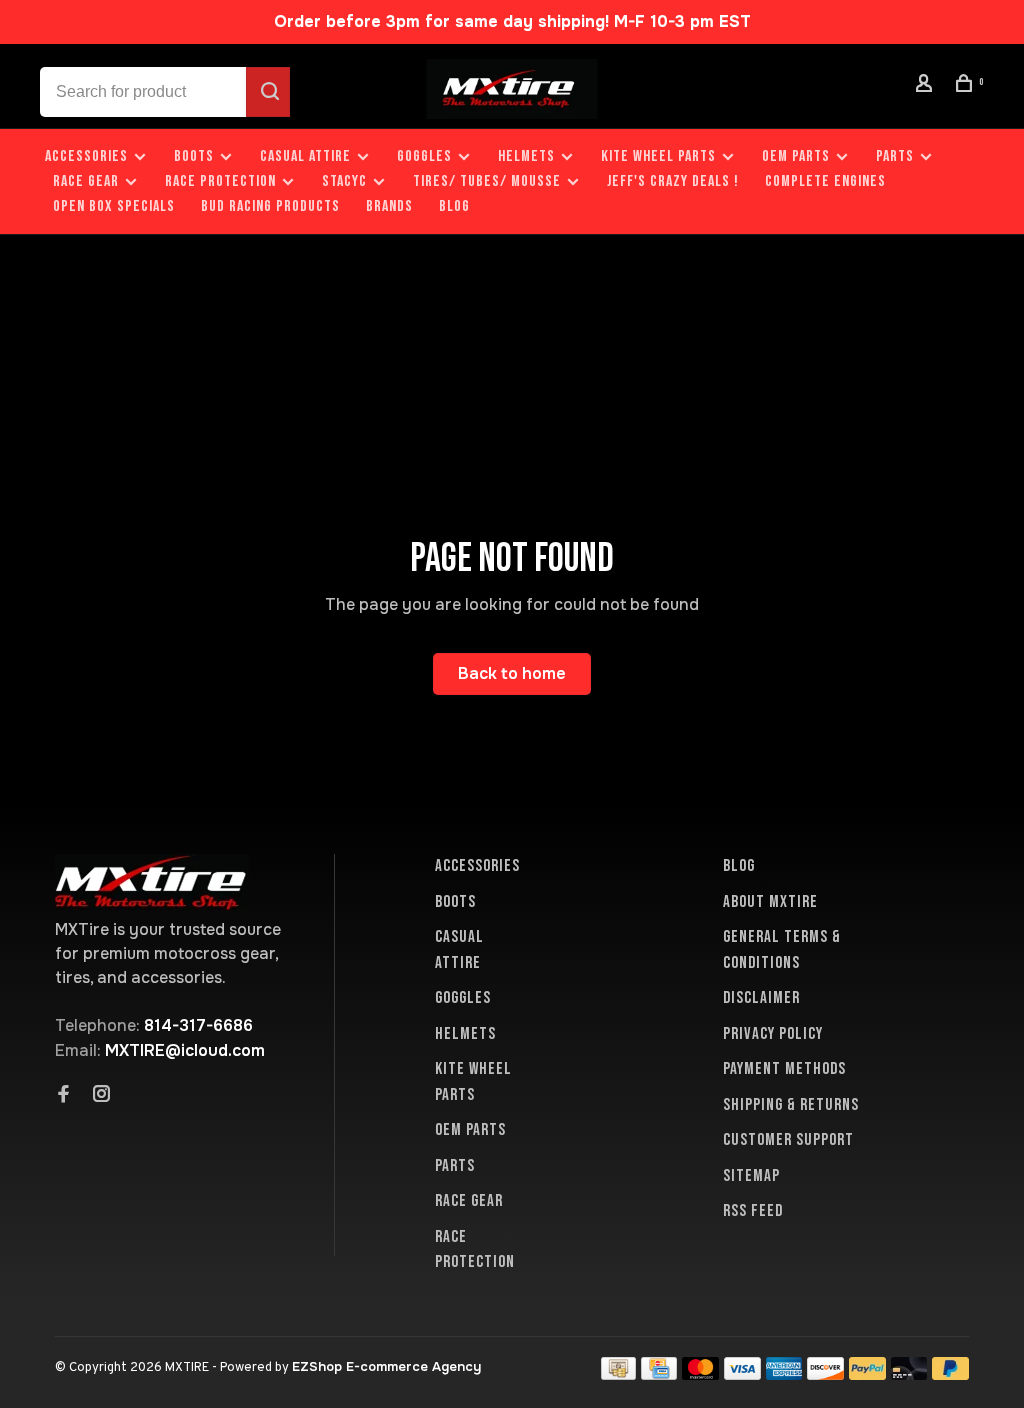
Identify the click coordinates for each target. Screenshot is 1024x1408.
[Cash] (619, 1374)
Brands (389, 206)
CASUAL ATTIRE (305, 156)
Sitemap (751, 1176)
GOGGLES (424, 156)
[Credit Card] (659, 1374)
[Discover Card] (825, 1374)
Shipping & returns (791, 1105)
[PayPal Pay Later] (950, 1374)
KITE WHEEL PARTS (658, 156)
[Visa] (742, 1374)
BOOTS (194, 156)
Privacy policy (773, 1034)
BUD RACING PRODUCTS (270, 206)
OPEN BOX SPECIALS (114, 206)
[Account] (927, 86)
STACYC (344, 181)
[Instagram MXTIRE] (102, 1096)
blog (454, 206)
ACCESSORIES (86, 156)
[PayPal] (867, 1374)
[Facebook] (64, 1096)
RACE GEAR (86, 181)
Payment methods (784, 1069)
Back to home (512, 673)
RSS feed (753, 1211)
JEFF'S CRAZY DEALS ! (673, 181)
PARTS (895, 156)
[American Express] (784, 1374)
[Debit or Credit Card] (909, 1374)
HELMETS (526, 156)
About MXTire (770, 902)
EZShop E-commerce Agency (386, 1366)
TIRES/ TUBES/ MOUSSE (487, 181)
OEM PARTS (796, 156)
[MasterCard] (700, 1374)
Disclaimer (761, 998)
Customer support (788, 1140)
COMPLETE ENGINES (825, 181)
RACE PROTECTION (220, 181)
